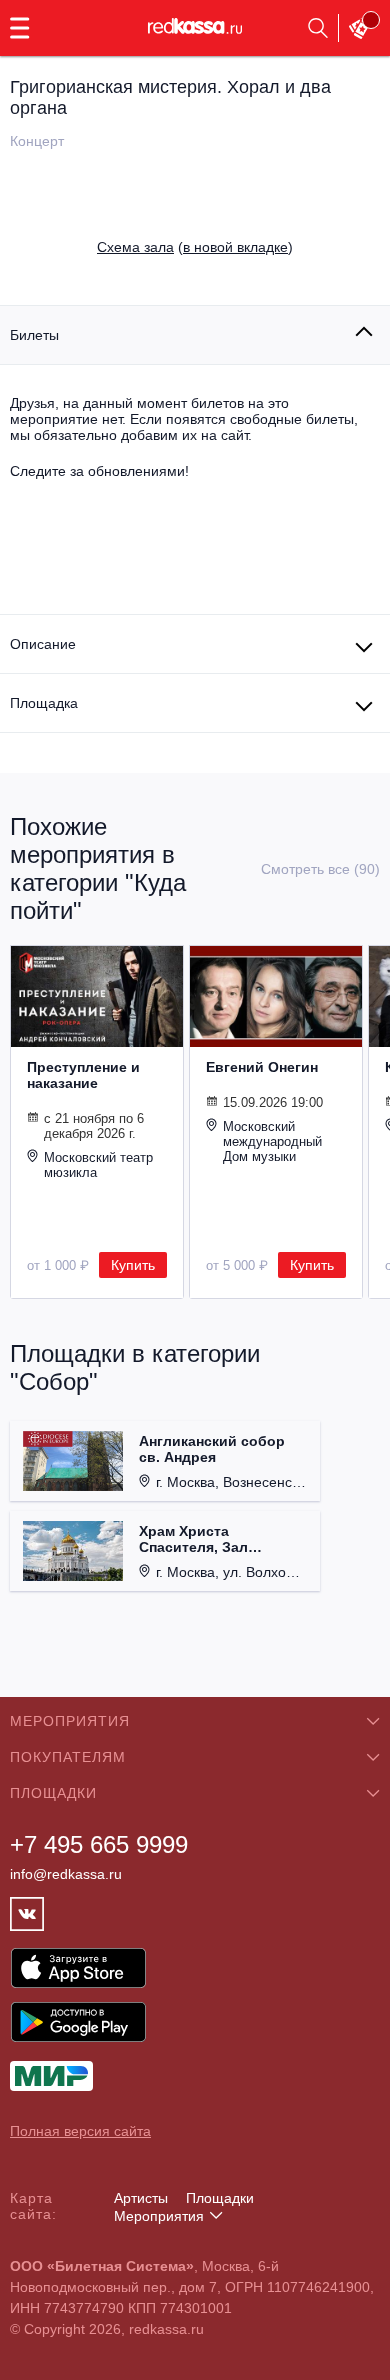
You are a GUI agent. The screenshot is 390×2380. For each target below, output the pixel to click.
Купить (133, 1265)
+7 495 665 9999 (99, 1844)
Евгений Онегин (262, 1067)
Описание (43, 644)
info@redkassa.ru (66, 1874)
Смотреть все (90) (320, 869)
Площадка (44, 703)
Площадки (220, 2198)
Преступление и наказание (83, 1075)
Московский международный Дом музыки (272, 1141)
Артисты (141, 2198)
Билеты (34, 335)
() (195, 247)
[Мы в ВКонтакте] (27, 1914)
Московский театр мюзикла (98, 1165)
